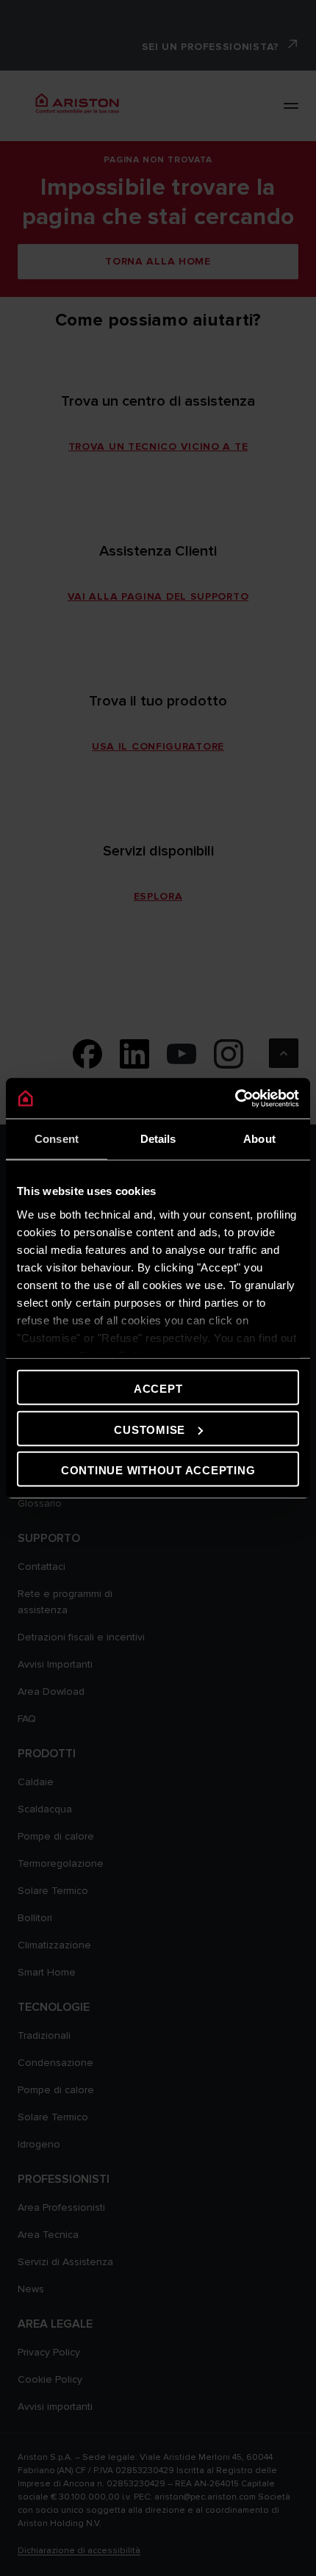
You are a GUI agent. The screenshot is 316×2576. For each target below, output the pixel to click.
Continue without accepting (158, 1470)
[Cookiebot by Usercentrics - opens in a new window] (235, 1098)
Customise (150, 1429)
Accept (158, 1389)
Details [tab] (158, 1139)
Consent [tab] (57, 1139)
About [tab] (259, 1139)
